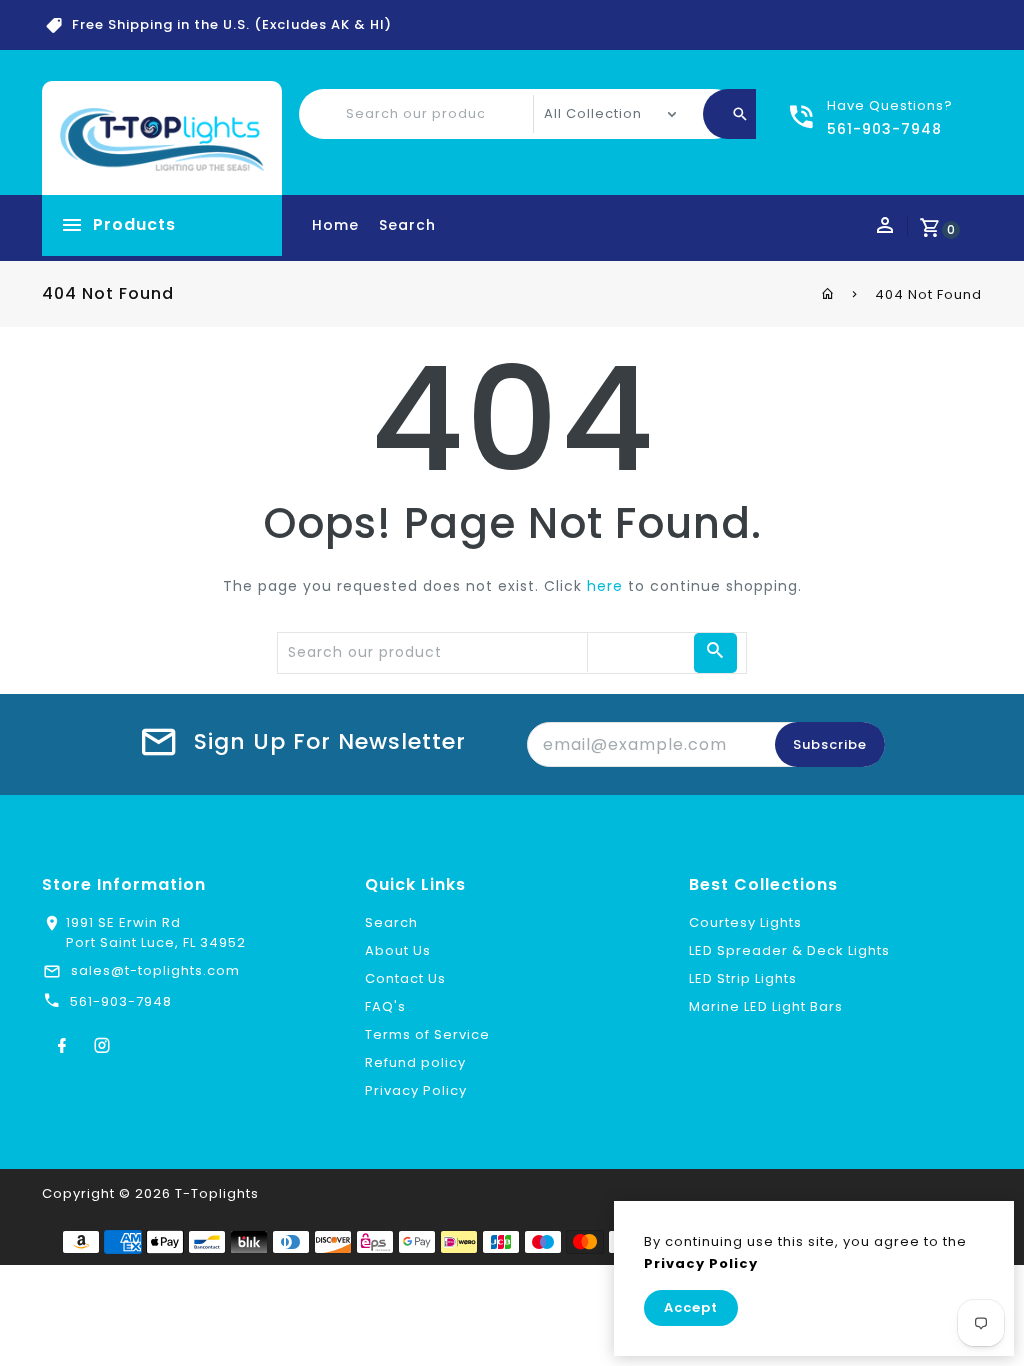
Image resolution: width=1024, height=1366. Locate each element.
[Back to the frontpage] (828, 294)
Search (407, 225)
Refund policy (415, 1062)
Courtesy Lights (745, 922)
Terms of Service (427, 1034)
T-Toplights (217, 1193)
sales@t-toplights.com (155, 970)
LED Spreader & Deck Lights (789, 950)
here (605, 586)
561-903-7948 (121, 1001)
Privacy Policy (416, 1090)
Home (335, 225)
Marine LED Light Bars (766, 1006)
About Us (398, 950)
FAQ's (385, 1006)
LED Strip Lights (743, 978)
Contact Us (405, 978)
